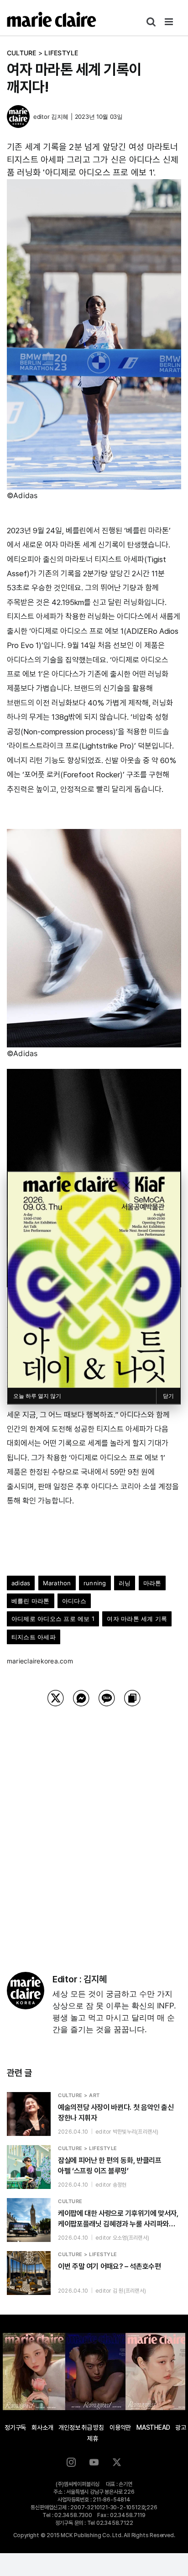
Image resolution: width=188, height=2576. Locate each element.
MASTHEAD (153, 2427)
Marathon (57, 1583)
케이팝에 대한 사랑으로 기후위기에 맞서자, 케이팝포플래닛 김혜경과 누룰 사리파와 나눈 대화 (118, 2219)
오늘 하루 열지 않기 (37, 1396)
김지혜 (60, 117)
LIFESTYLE (61, 53)
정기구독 (15, 2427)
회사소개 (42, 2427)
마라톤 (152, 1583)
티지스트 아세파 (34, 1637)
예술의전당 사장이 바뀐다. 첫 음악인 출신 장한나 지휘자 (116, 2113)
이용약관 (120, 2427)
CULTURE (22, 53)
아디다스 (74, 1601)
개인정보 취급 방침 (81, 2427)
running (95, 1583)
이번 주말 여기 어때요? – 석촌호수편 (109, 2266)
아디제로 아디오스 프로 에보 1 (53, 1619)
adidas (21, 1583)
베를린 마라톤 (31, 1601)
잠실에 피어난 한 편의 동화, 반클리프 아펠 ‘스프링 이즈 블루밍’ (110, 2166)
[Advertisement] (94, 1827)
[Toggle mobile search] (151, 22)
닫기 (168, 1396)
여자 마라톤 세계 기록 (137, 1619)
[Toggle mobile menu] (170, 22)
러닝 (125, 1583)
